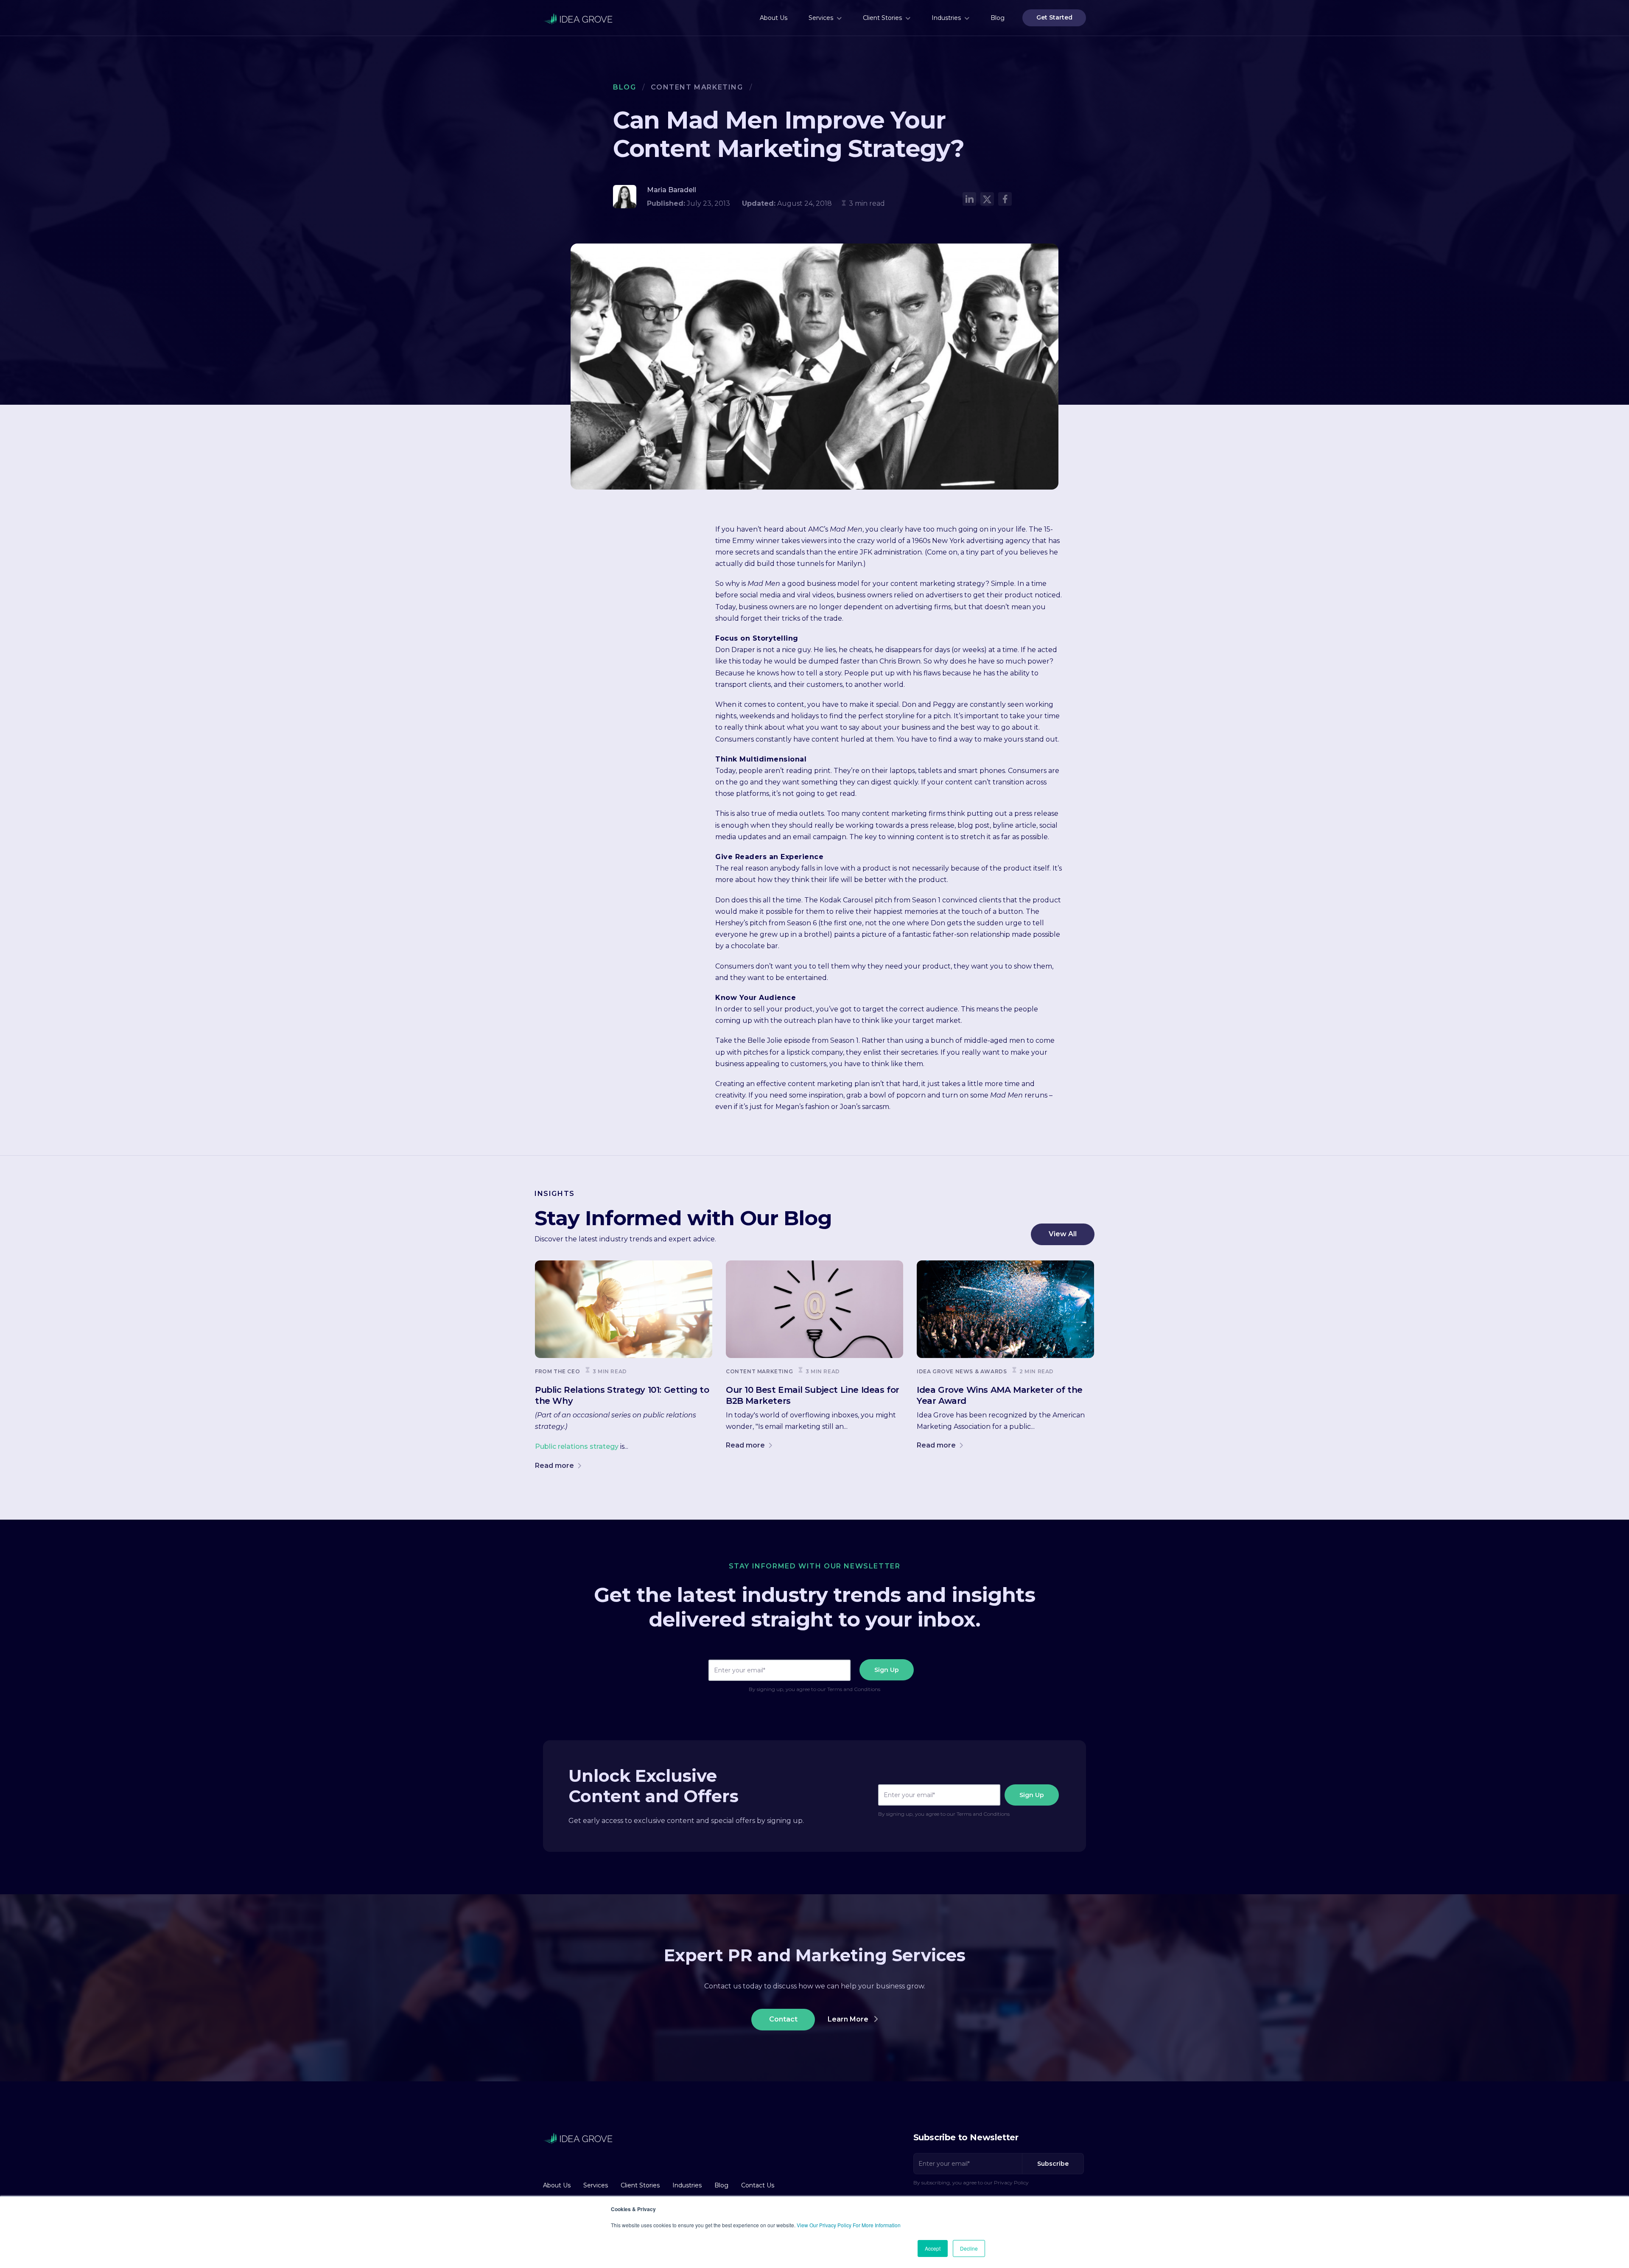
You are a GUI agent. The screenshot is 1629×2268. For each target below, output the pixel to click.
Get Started (1054, 17)
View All (1063, 1234)
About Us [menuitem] (774, 18)
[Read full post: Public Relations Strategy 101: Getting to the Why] (624, 1309)
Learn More (849, 2019)
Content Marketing (697, 87)
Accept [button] (933, 2248)
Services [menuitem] (821, 18)
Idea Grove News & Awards (962, 1371)
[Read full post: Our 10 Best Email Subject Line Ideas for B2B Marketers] (814, 1309)
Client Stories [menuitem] (882, 18)
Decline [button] (969, 2248)
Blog (624, 87)
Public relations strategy (577, 1446)
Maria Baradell (672, 190)
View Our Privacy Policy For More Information (849, 2225)
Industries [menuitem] (946, 18)
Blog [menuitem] (998, 18)
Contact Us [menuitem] (758, 2185)
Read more (555, 1466)
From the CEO (557, 1371)
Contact (783, 2019)
